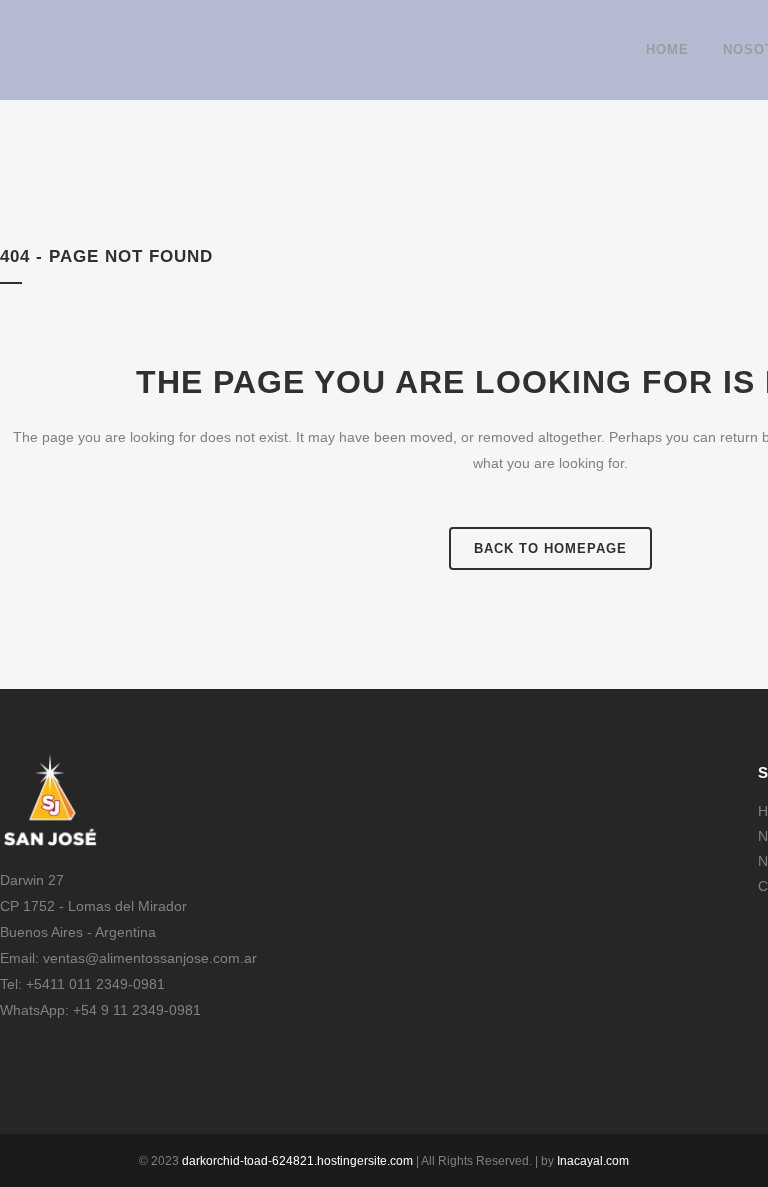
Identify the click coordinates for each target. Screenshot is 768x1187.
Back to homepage (550, 548)
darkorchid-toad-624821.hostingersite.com (297, 1161)
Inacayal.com (593, 1161)
